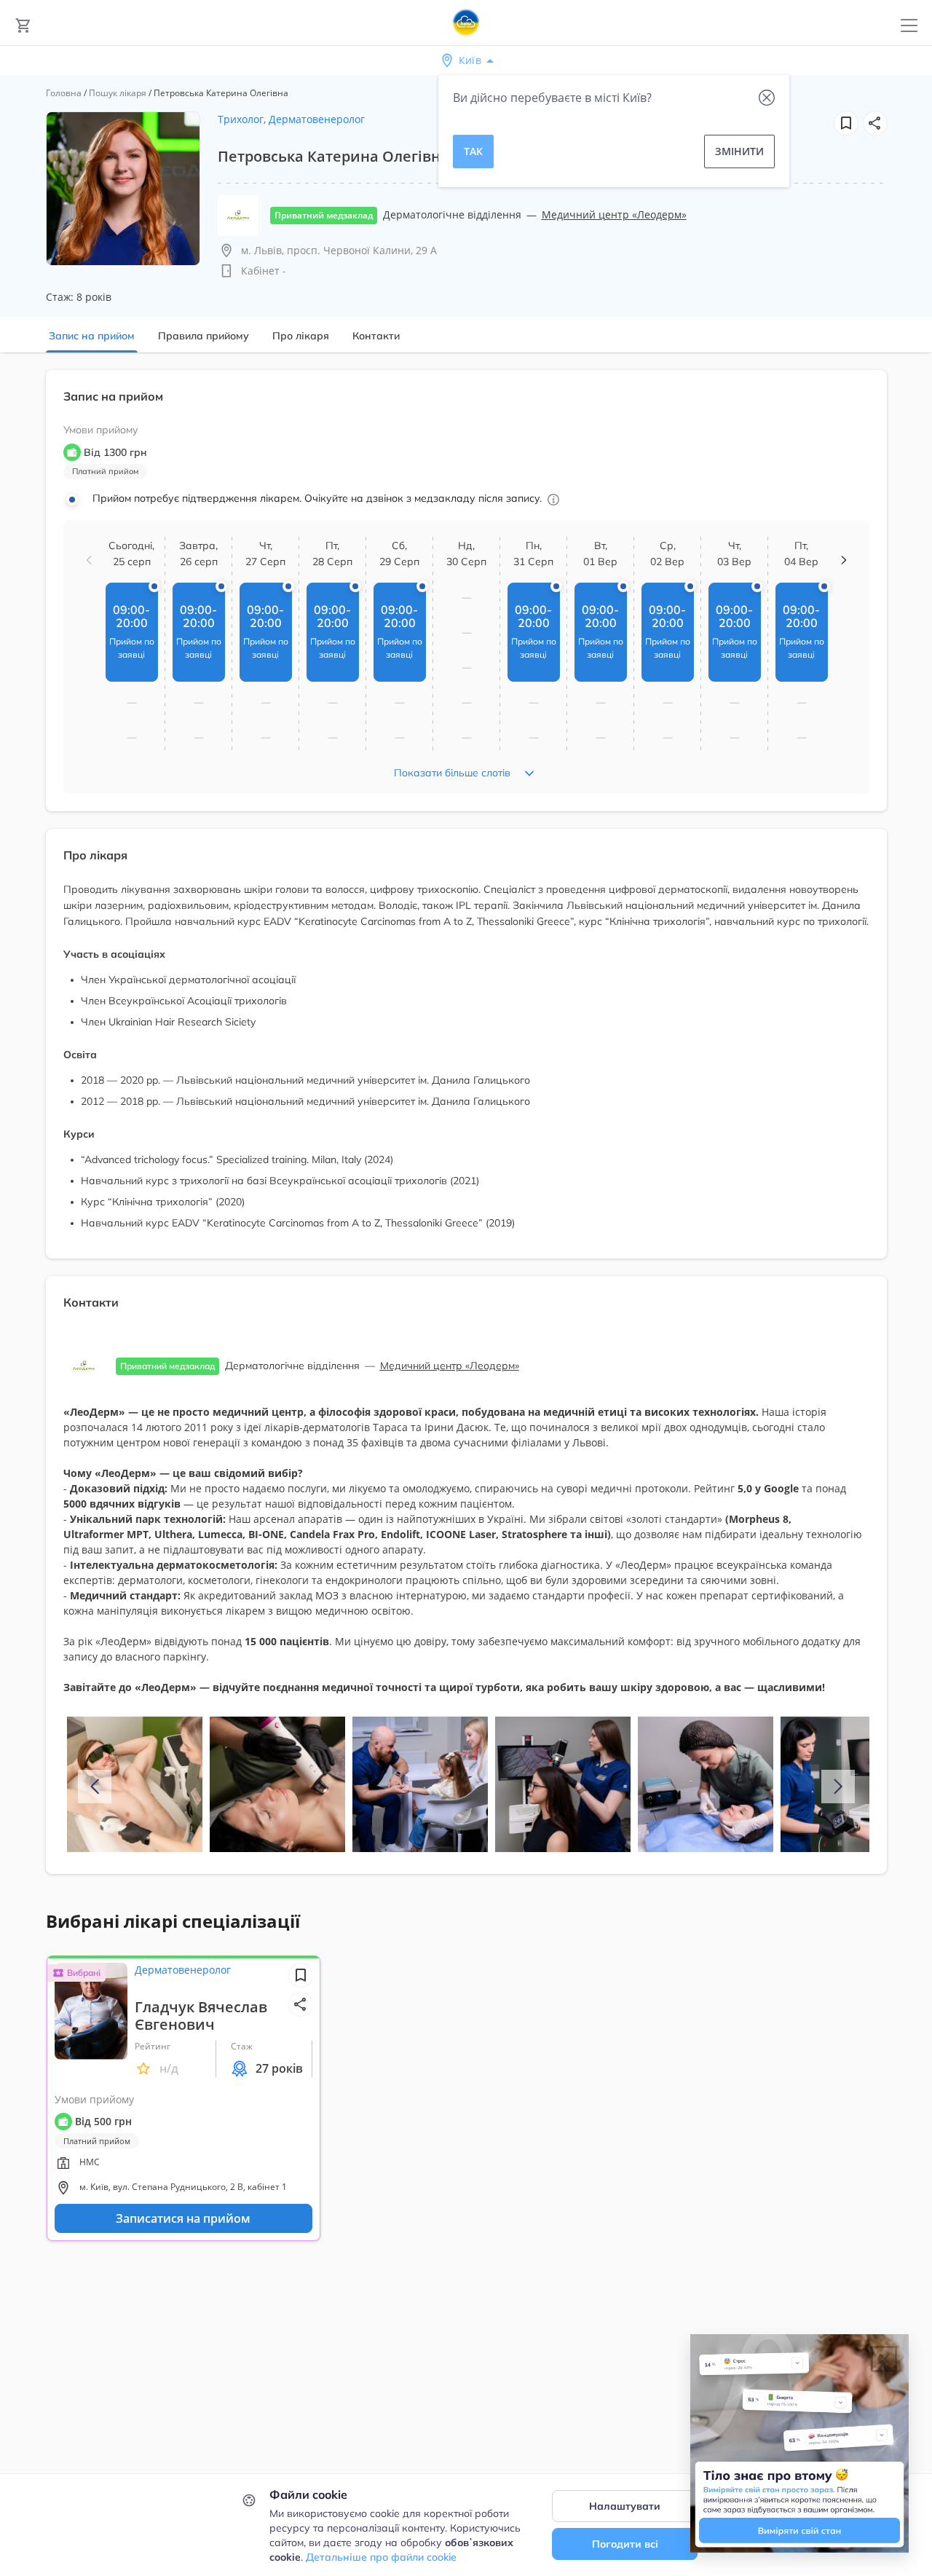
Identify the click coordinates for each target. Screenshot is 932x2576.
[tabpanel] (466, 1131)
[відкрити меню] (909, 26)
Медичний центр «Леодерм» (614, 214)
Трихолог (241, 119)
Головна (64, 93)
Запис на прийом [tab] (92, 336)
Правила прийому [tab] (204, 336)
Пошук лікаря (118, 93)
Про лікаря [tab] (301, 336)
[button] (875, 123)
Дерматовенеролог (317, 119)
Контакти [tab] (376, 336)
